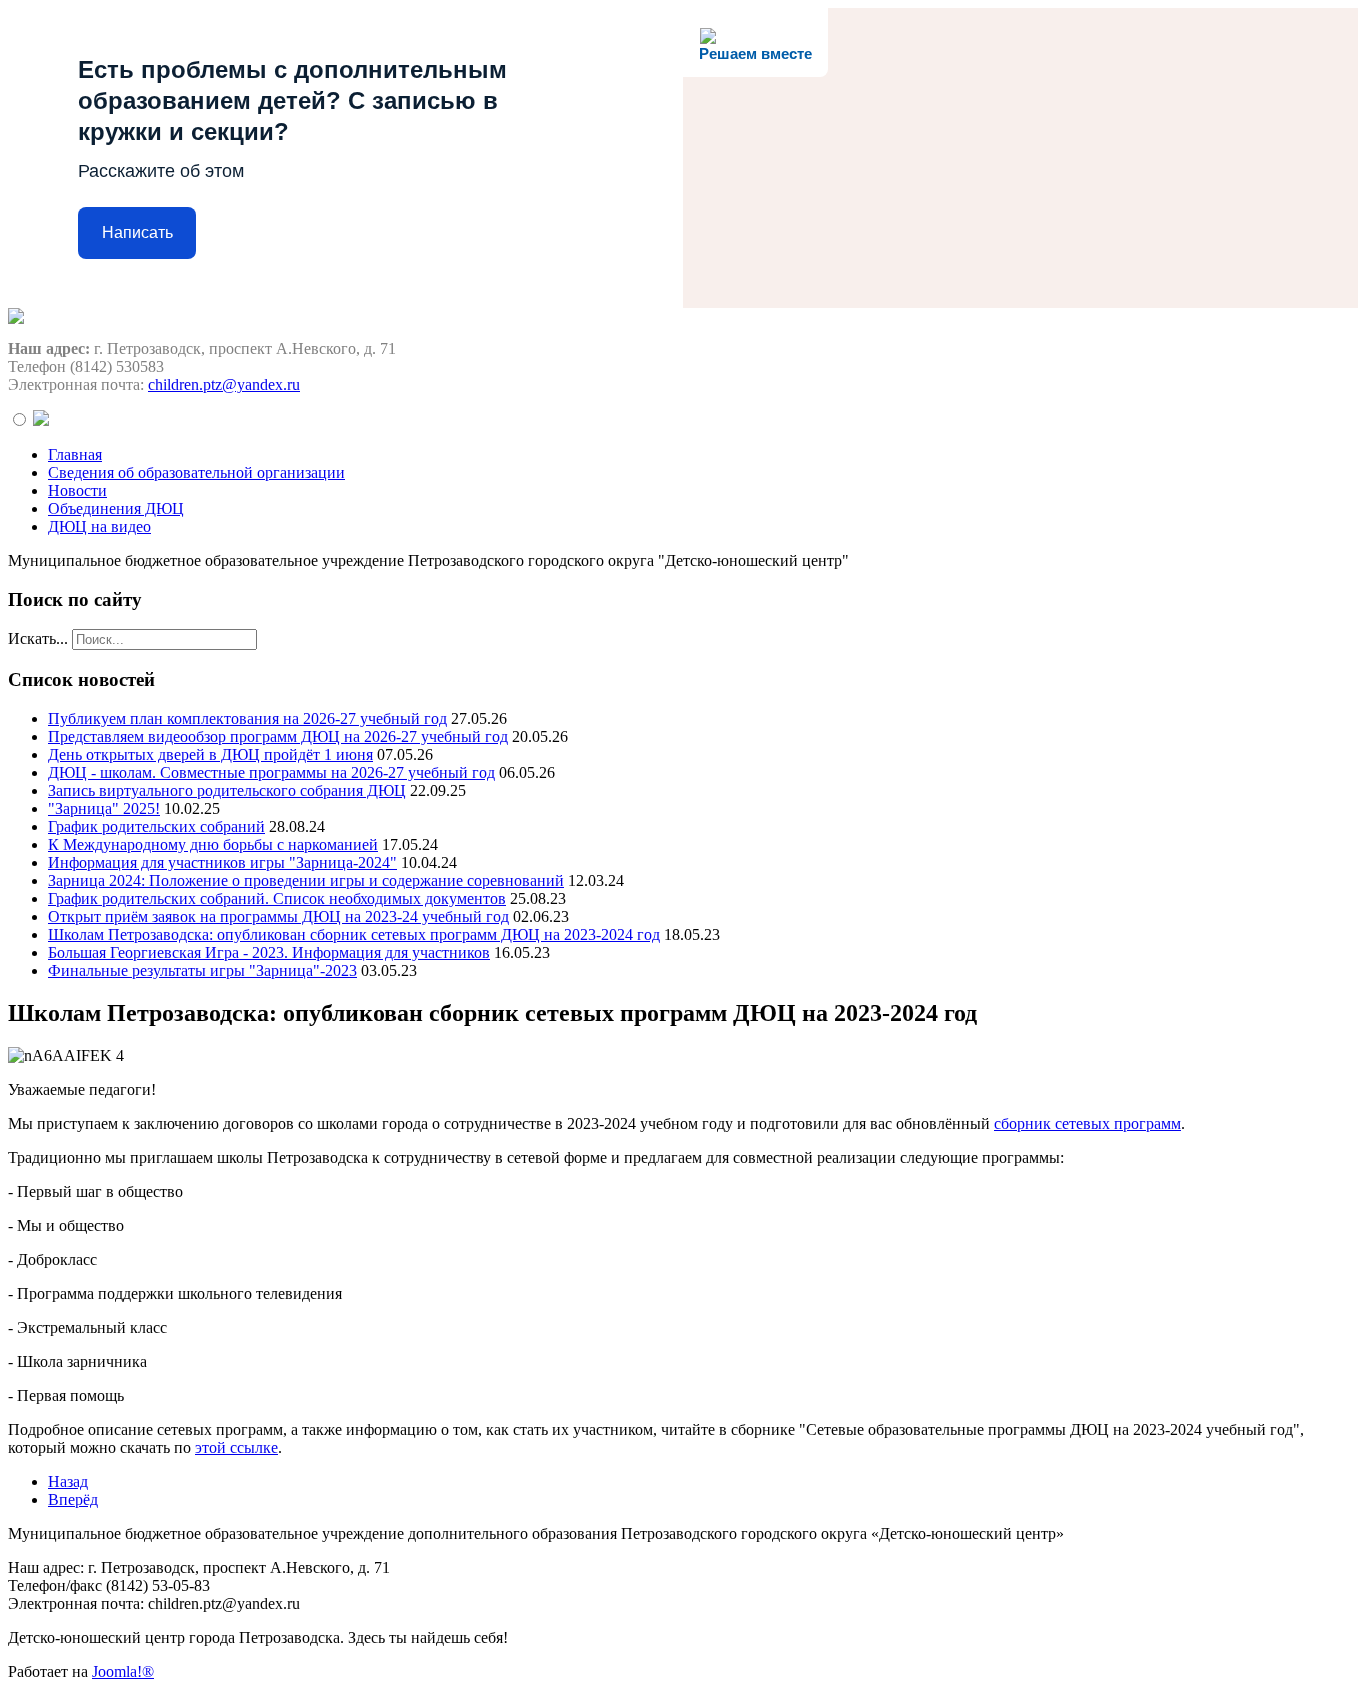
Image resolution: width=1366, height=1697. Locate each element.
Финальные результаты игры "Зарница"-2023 (202, 970)
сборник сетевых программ (1087, 1123)
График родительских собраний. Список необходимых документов (277, 898)
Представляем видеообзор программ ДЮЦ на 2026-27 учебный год (278, 736)
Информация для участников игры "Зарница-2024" (222, 862)
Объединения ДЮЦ (116, 508)
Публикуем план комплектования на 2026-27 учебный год (247, 718)
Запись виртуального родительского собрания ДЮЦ (227, 790)
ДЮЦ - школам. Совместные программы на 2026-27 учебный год (271, 772)
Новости (77, 490)
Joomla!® (123, 1671)
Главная (75, 454)
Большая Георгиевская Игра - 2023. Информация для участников (269, 952)
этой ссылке (236, 1447)
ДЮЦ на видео (99, 526)
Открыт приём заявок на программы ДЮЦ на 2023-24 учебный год (278, 916)
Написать (137, 232)
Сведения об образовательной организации (196, 472)
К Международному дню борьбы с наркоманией (213, 844)
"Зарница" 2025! (104, 808)
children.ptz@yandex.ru (224, 384)
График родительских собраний (156, 826)
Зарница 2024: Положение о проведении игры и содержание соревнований (306, 880)
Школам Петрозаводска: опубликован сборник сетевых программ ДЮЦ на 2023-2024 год (354, 934)
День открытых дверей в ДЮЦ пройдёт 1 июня (210, 754)
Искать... (38, 638)
